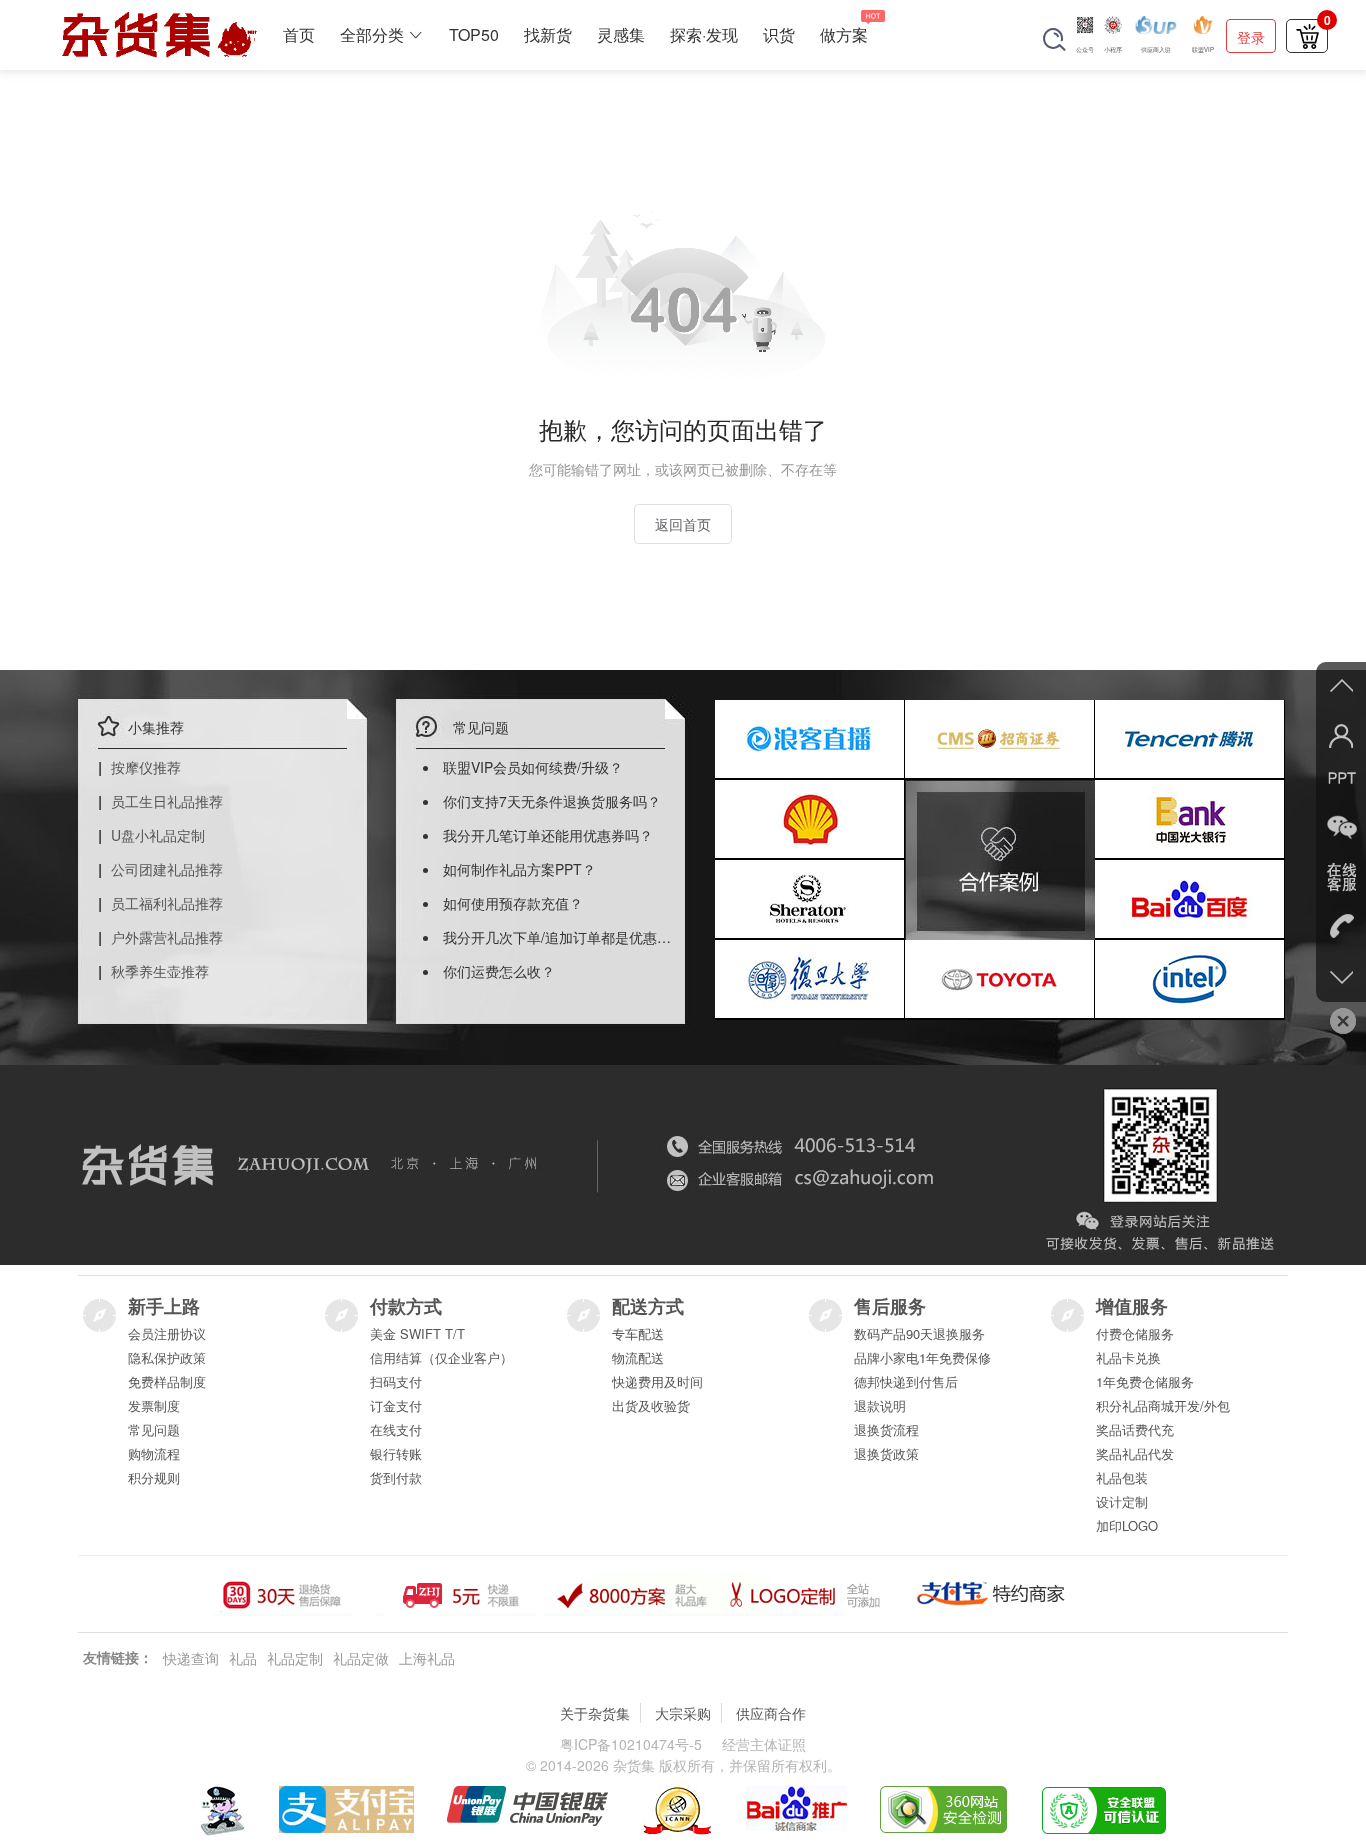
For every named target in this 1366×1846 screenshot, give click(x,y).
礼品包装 (1122, 1477)
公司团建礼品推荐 (167, 869)
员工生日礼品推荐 (167, 801)
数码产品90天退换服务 (919, 1333)
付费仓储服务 (1135, 1333)
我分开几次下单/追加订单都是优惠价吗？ (571, 937)
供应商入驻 (1156, 49)
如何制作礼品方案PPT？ (519, 869)
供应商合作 (771, 1713)
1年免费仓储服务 (1145, 1381)
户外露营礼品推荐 (167, 937)
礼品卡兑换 (1128, 1357)
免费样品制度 (167, 1381)
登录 (1251, 37)
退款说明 (880, 1405)
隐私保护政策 (167, 1357)
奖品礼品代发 (1135, 1453)
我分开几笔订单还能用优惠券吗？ (548, 835)
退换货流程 (886, 1429)
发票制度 (154, 1405)
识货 (779, 34)
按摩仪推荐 (146, 767)
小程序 (1113, 49)
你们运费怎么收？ (499, 971)
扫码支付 (396, 1381)
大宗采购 (683, 1713)
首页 (299, 34)
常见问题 (154, 1429)
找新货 (548, 34)
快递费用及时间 (657, 1381)
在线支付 (396, 1429)
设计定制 (1122, 1501)
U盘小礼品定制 (158, 835)
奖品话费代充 (1135, 1429)
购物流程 (154, 1453)
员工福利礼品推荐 (167, 903)
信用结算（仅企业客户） (441, 1357)
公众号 (1085, 49)
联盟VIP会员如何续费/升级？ (533, 767)
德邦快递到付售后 (906, 1381)
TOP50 (474, 34)
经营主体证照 (764, 1744)
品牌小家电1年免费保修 (922, 1357)
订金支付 (396, 1405)
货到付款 (396, 1477)
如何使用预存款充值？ (513, 903)
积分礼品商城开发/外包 (1163, 1405)
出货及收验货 (651, 1405)
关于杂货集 (595, 1713)
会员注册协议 (167, 1333)
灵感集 (621, 34)
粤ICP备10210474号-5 (631, 1744)
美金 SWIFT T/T (417, 1333)
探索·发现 (704, 34)
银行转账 (396, 1453)
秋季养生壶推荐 (160, 971)
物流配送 (638, 1357)
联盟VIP (1203, 49)
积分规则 (154, 1477)
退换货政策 (886, 1453)
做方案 (844, 34)
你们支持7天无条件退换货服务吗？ (552, 801)
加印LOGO (1127, 1525)
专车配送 (638, 1333)
